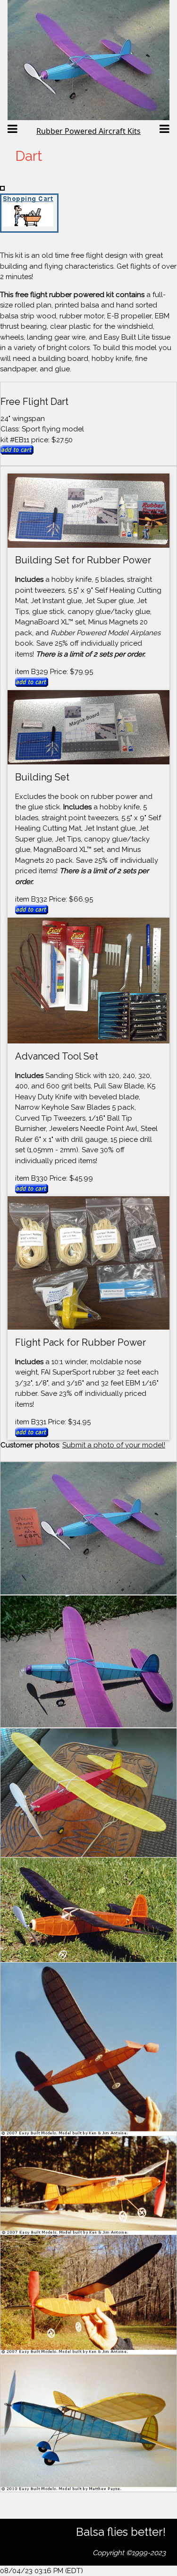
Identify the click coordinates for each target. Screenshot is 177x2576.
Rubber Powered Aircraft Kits (88, 131)
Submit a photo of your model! (114, 1445)
